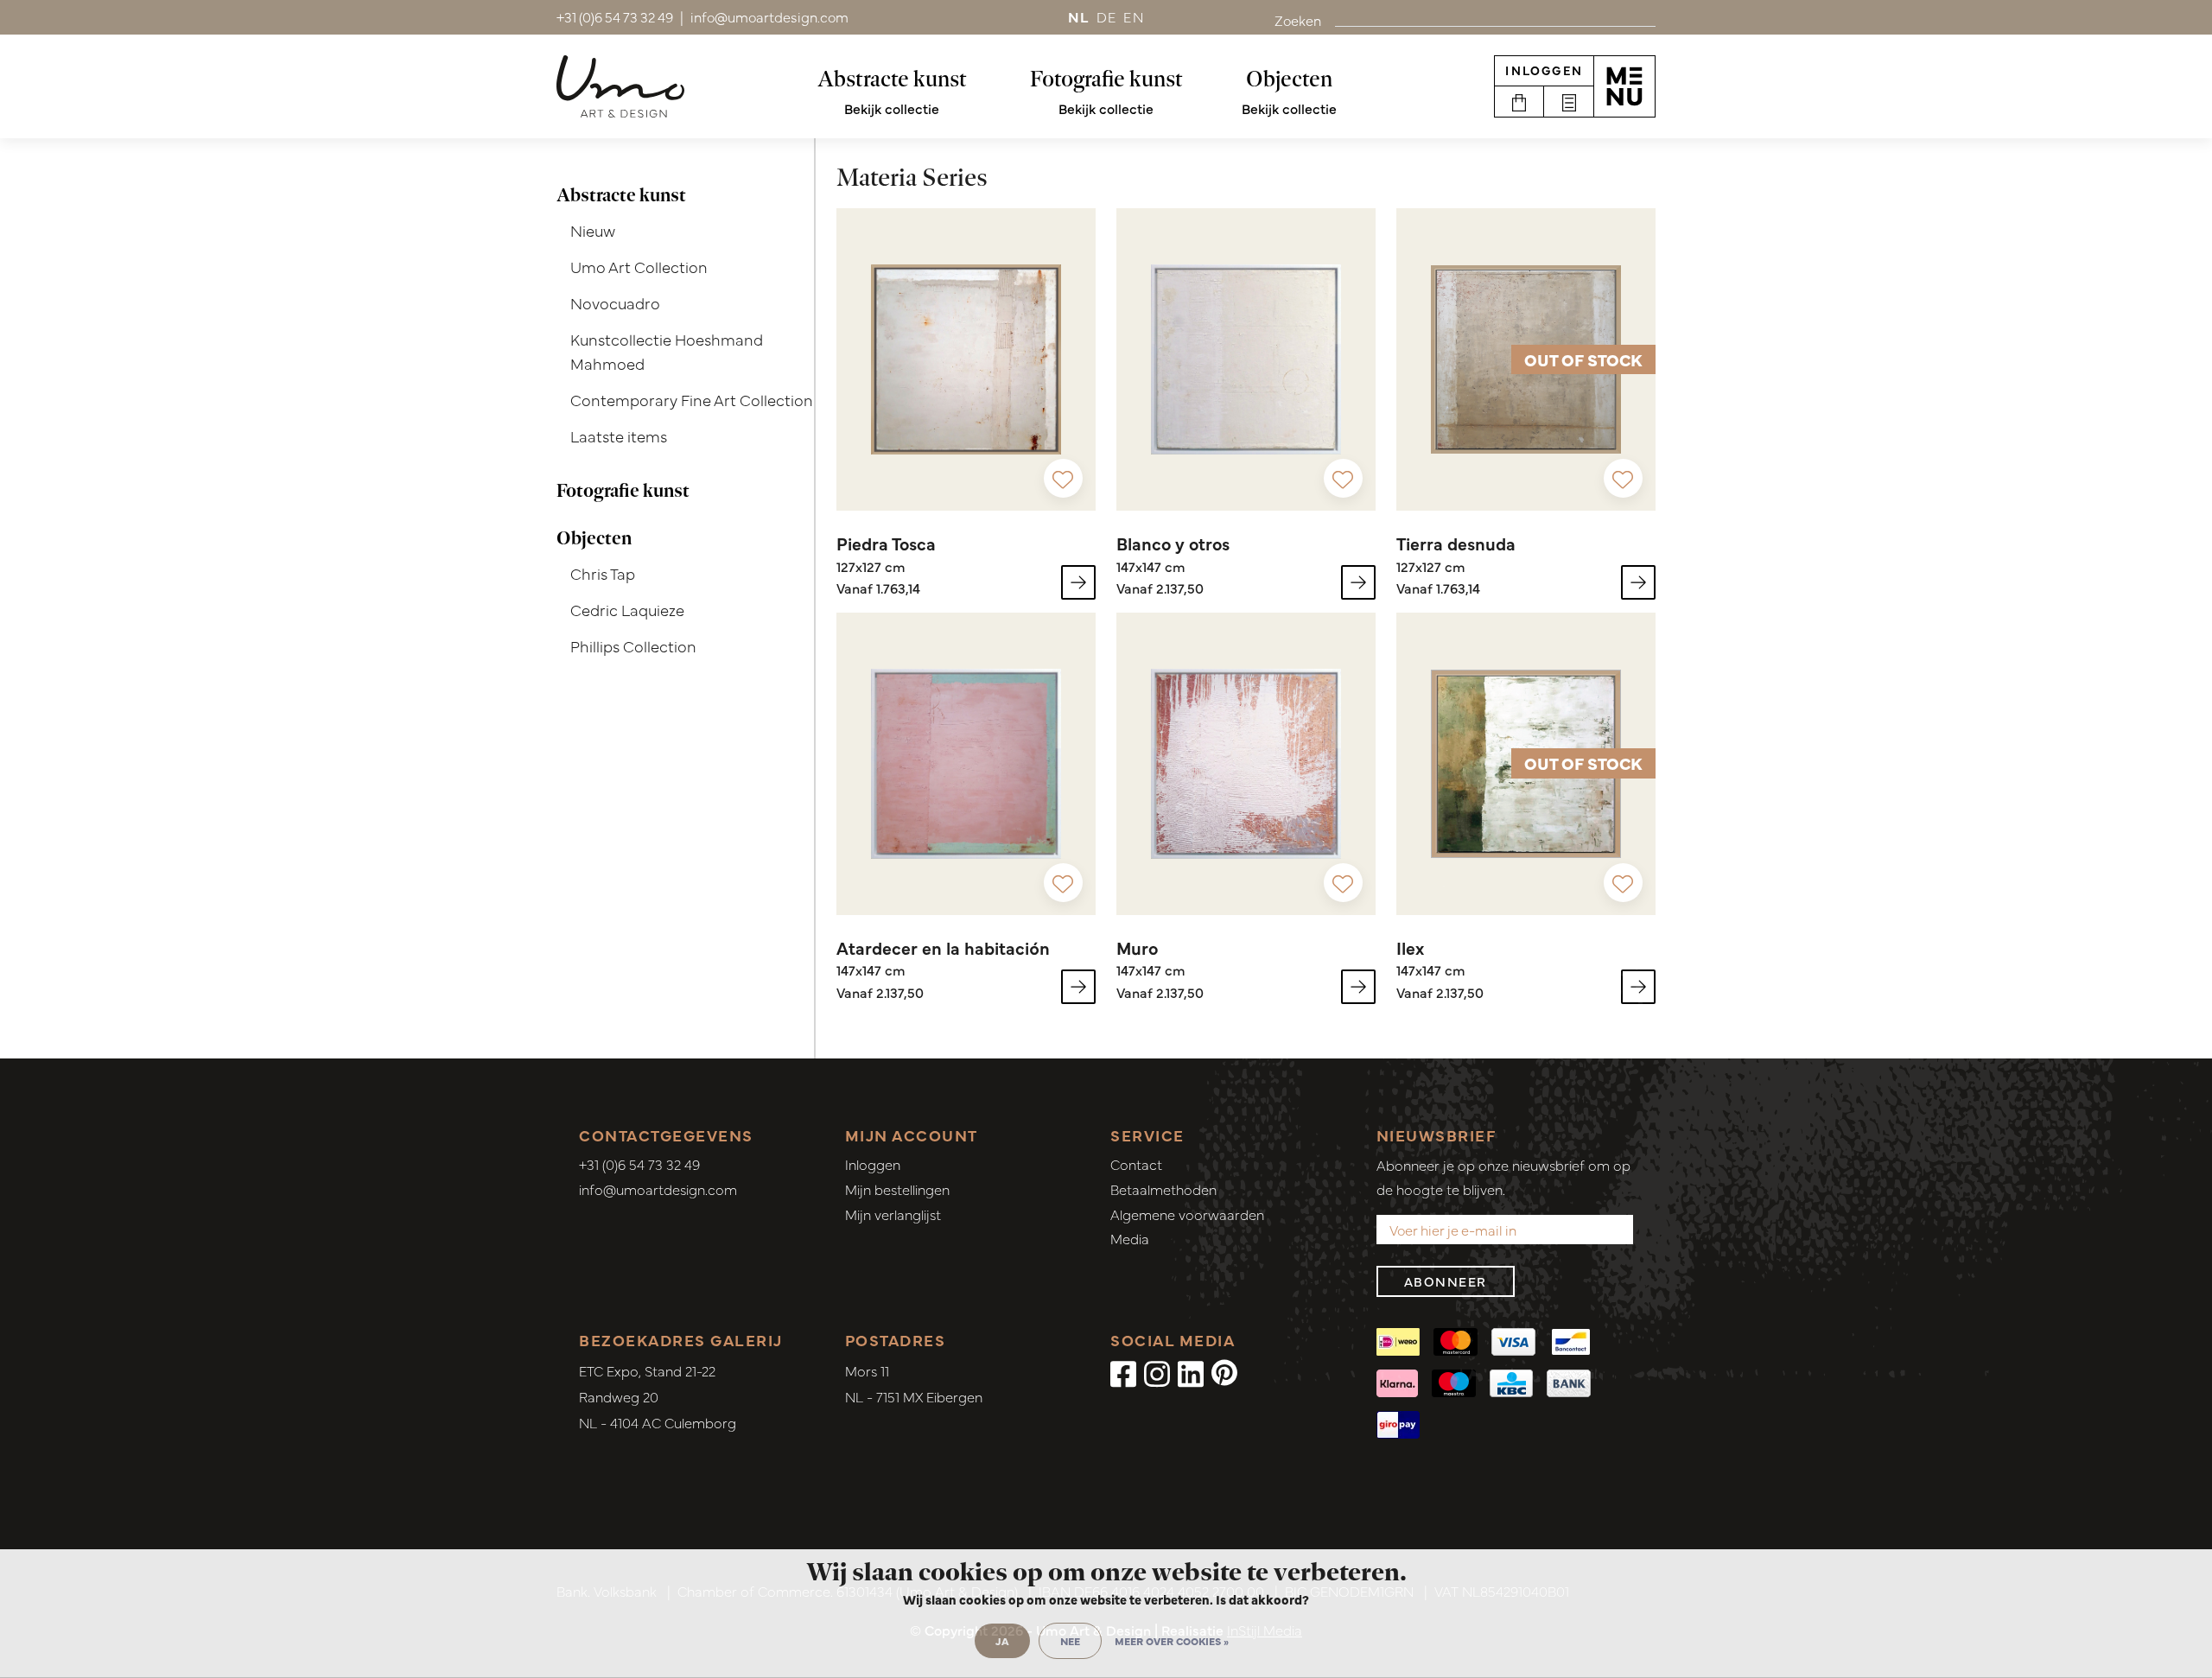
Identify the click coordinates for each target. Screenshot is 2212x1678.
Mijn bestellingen (897, 1189)
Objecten (1289, 79)
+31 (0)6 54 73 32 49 (639, 1164)
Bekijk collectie (892, 108)
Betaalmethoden (1163, 1189)
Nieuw (593, 230)
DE (1107, 16)
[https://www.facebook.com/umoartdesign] (1123, 1372)
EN (1134, 16)
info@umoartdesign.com (658, 1189)
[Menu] (1624, 86)
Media (1130, 1238)
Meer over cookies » (1172, 1641)
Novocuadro (615, 303)
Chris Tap (603, 573)
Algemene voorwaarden (1187, 1214)
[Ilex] (1638, 987)
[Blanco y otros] (1246, 359)
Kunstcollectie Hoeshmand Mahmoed (667, 352)
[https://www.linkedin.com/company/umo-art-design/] (1191, 1372)
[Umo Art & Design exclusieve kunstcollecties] (620, 86)
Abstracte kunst (892, 79)
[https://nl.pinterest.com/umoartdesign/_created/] (1224, 1372)
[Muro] (1246, 764)
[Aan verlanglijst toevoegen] (1063, 478)
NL (1079, 16)
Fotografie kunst (1106, 79)
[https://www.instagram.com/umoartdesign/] (1157, 1372)
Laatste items (619, 436)
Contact (1136, 1164)
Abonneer (1446, 1281)
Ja (1002, 1641)
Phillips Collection (633, 646)
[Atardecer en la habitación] (966, 764)
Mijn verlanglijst (893, 1214)
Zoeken (1298, 20)
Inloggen (1544, 70)
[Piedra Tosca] (966, 359)
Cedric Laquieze (627, 610)
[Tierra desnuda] (1638, 582)
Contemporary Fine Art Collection (692, 400)
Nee (1070, 1641)
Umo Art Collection (639, 267)
